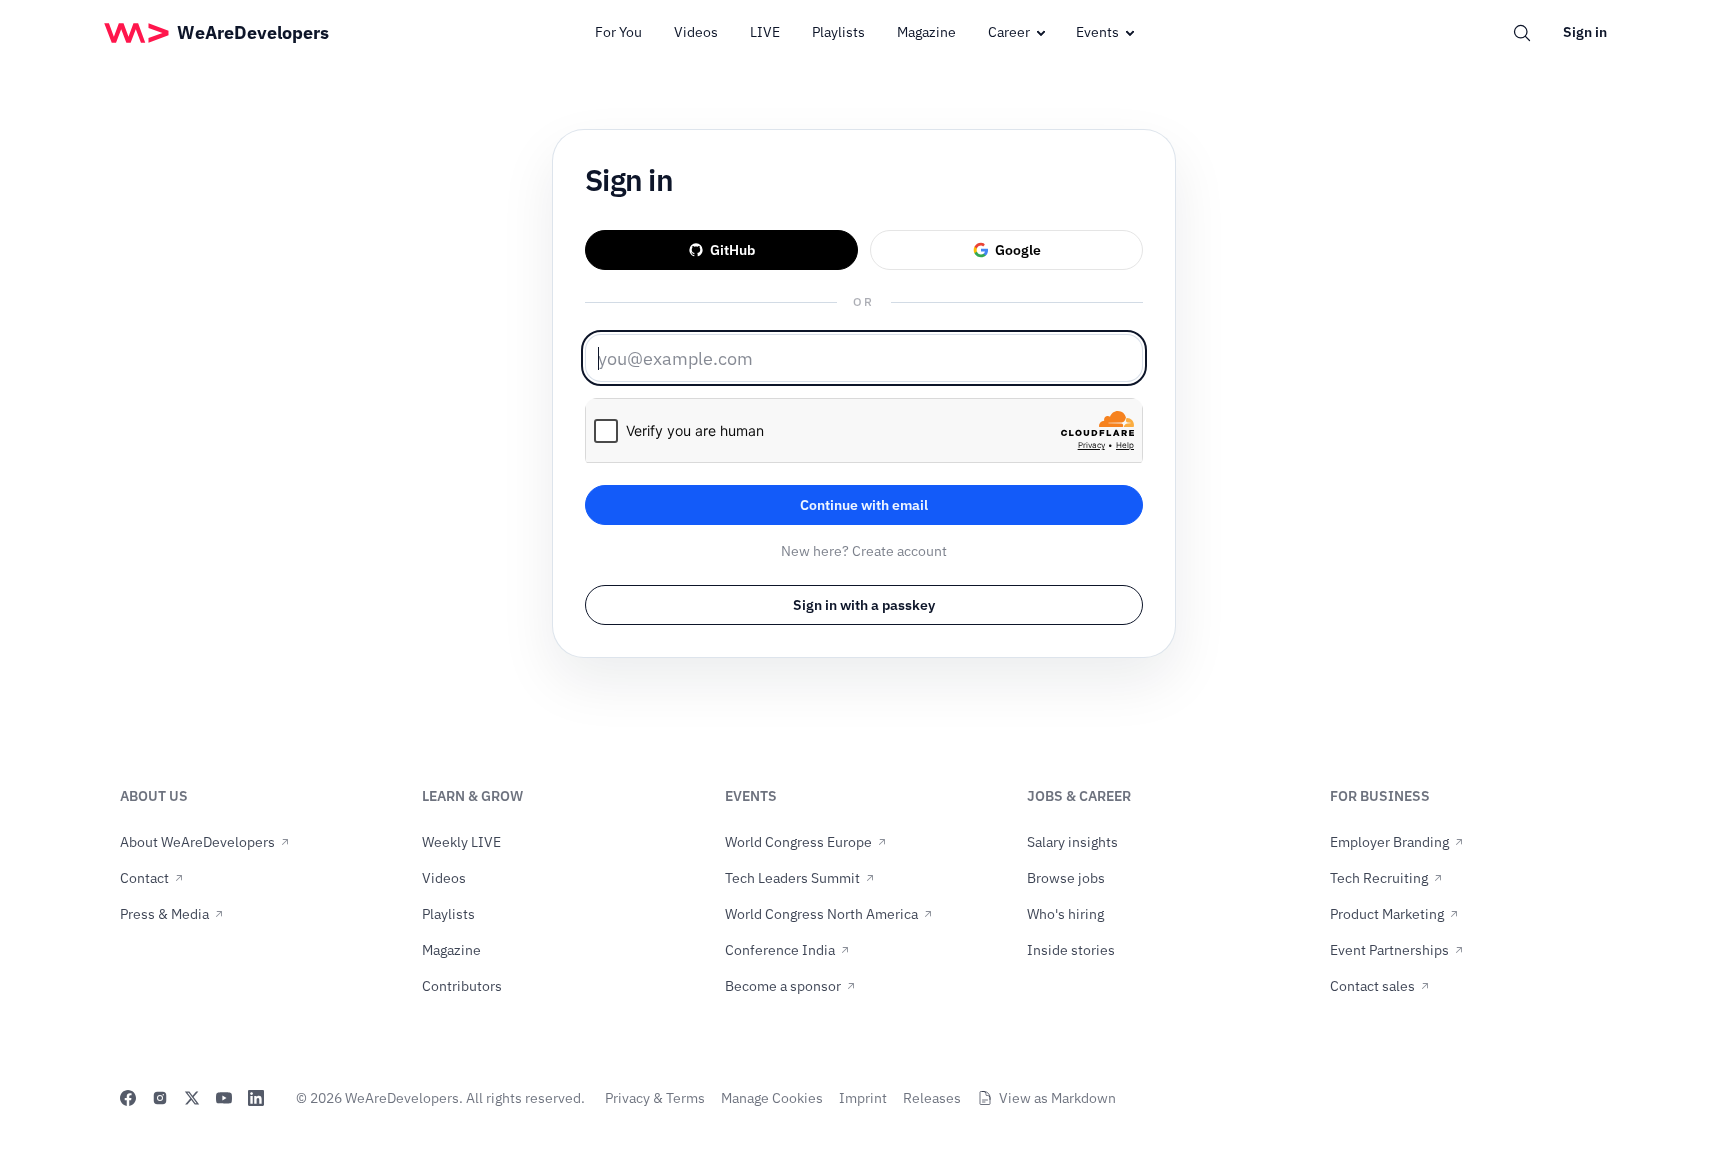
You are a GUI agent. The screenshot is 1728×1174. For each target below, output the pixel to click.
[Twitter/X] (192, 1098)
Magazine (926, 32)
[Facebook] (128, 1098)
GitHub (732, 250)
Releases (932, 1098)
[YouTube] (224, 1098)
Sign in (1585, 32)
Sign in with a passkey (864, 605)
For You (618, 32)
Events (1097, 32)
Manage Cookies (772, 1098)
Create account (899, 551)
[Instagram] (160, 1098)
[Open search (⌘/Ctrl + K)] (1522, 33)
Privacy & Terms (655, 1098)
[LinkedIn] (256, 1098)
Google (1018, 250)
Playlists (838, 32)
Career (1009, 32)
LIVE (765, 32)
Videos (696, 32)
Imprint (863, 1098)
